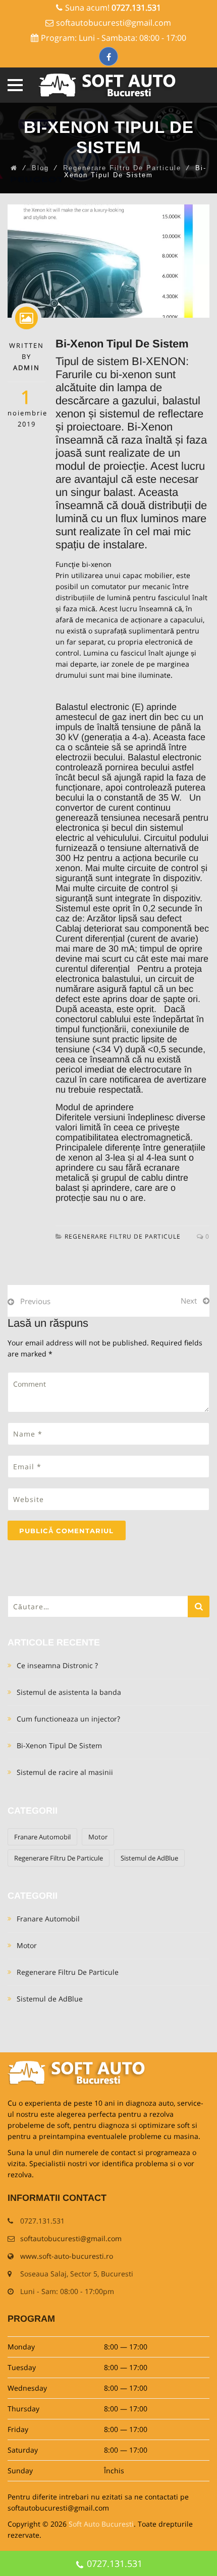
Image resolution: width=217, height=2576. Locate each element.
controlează (149, 788)
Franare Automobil (42, 1837)
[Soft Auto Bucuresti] (109, 85)
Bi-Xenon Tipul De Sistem (59, 1745)
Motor (98, 1837)
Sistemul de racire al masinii (65, 1772)
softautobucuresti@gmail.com (114, 23)
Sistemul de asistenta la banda (69, 1692)
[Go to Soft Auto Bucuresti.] (14, 168)
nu (149, 1059)
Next (189, 1301)
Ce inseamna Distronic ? (57, 1665)
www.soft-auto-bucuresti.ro (67, 2256)
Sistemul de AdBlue (149, 1858)
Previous (35, 1301)
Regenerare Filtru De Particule (123, 1236)
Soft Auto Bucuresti (101, 2524)
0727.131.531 (115, 2563)
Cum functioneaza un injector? (68, 1719)
